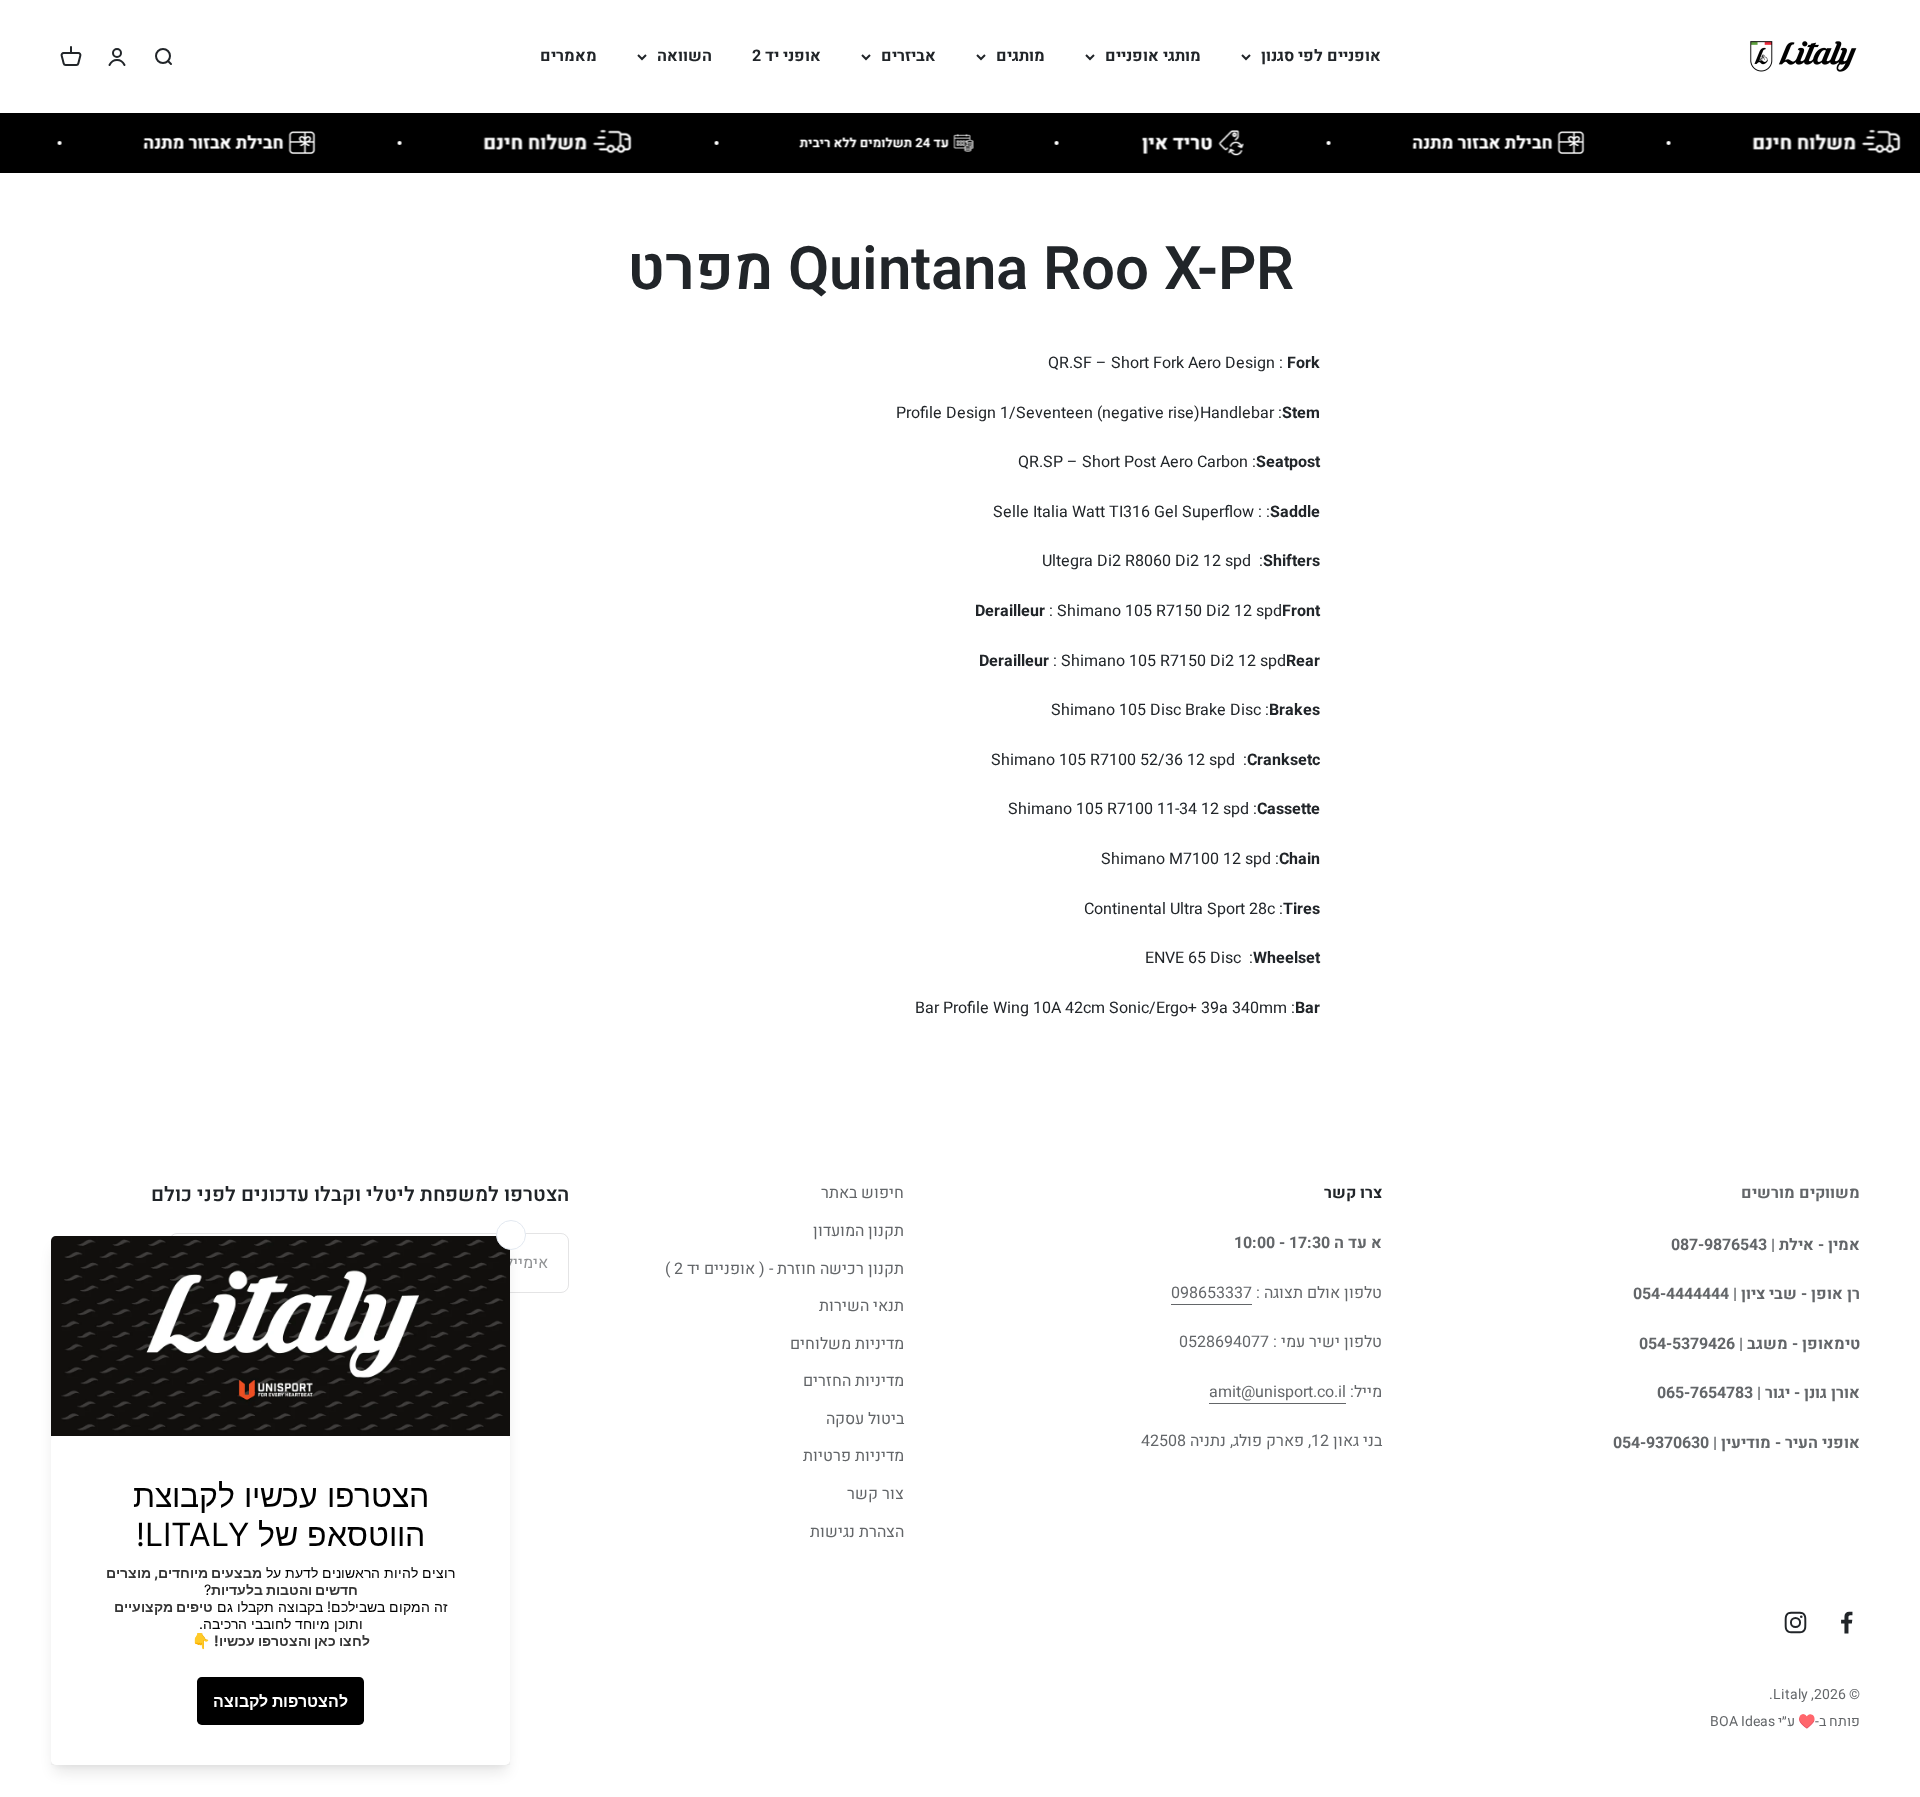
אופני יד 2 (786, 56)
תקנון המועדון (858, 1231)
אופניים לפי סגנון (1321, 56)
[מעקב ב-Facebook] (1846, 1622)
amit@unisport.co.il (1277, 1392)
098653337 (1211, 1293)
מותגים (1020, 56)
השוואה (684, 56)
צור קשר (875, 1494)
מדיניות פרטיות (853, 1456)
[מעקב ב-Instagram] (1795, 1622)
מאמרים (568, 56)
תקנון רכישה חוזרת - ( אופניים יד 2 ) (784, 1269)
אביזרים (908, 56)
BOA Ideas (1742, 1721)
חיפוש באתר (862, 1193)
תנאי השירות (861, 1306)
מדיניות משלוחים (847, 1344)
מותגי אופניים (1153, 56)
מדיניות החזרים (853, 1381)
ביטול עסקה (865, 1419)
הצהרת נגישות (857, 1532)
